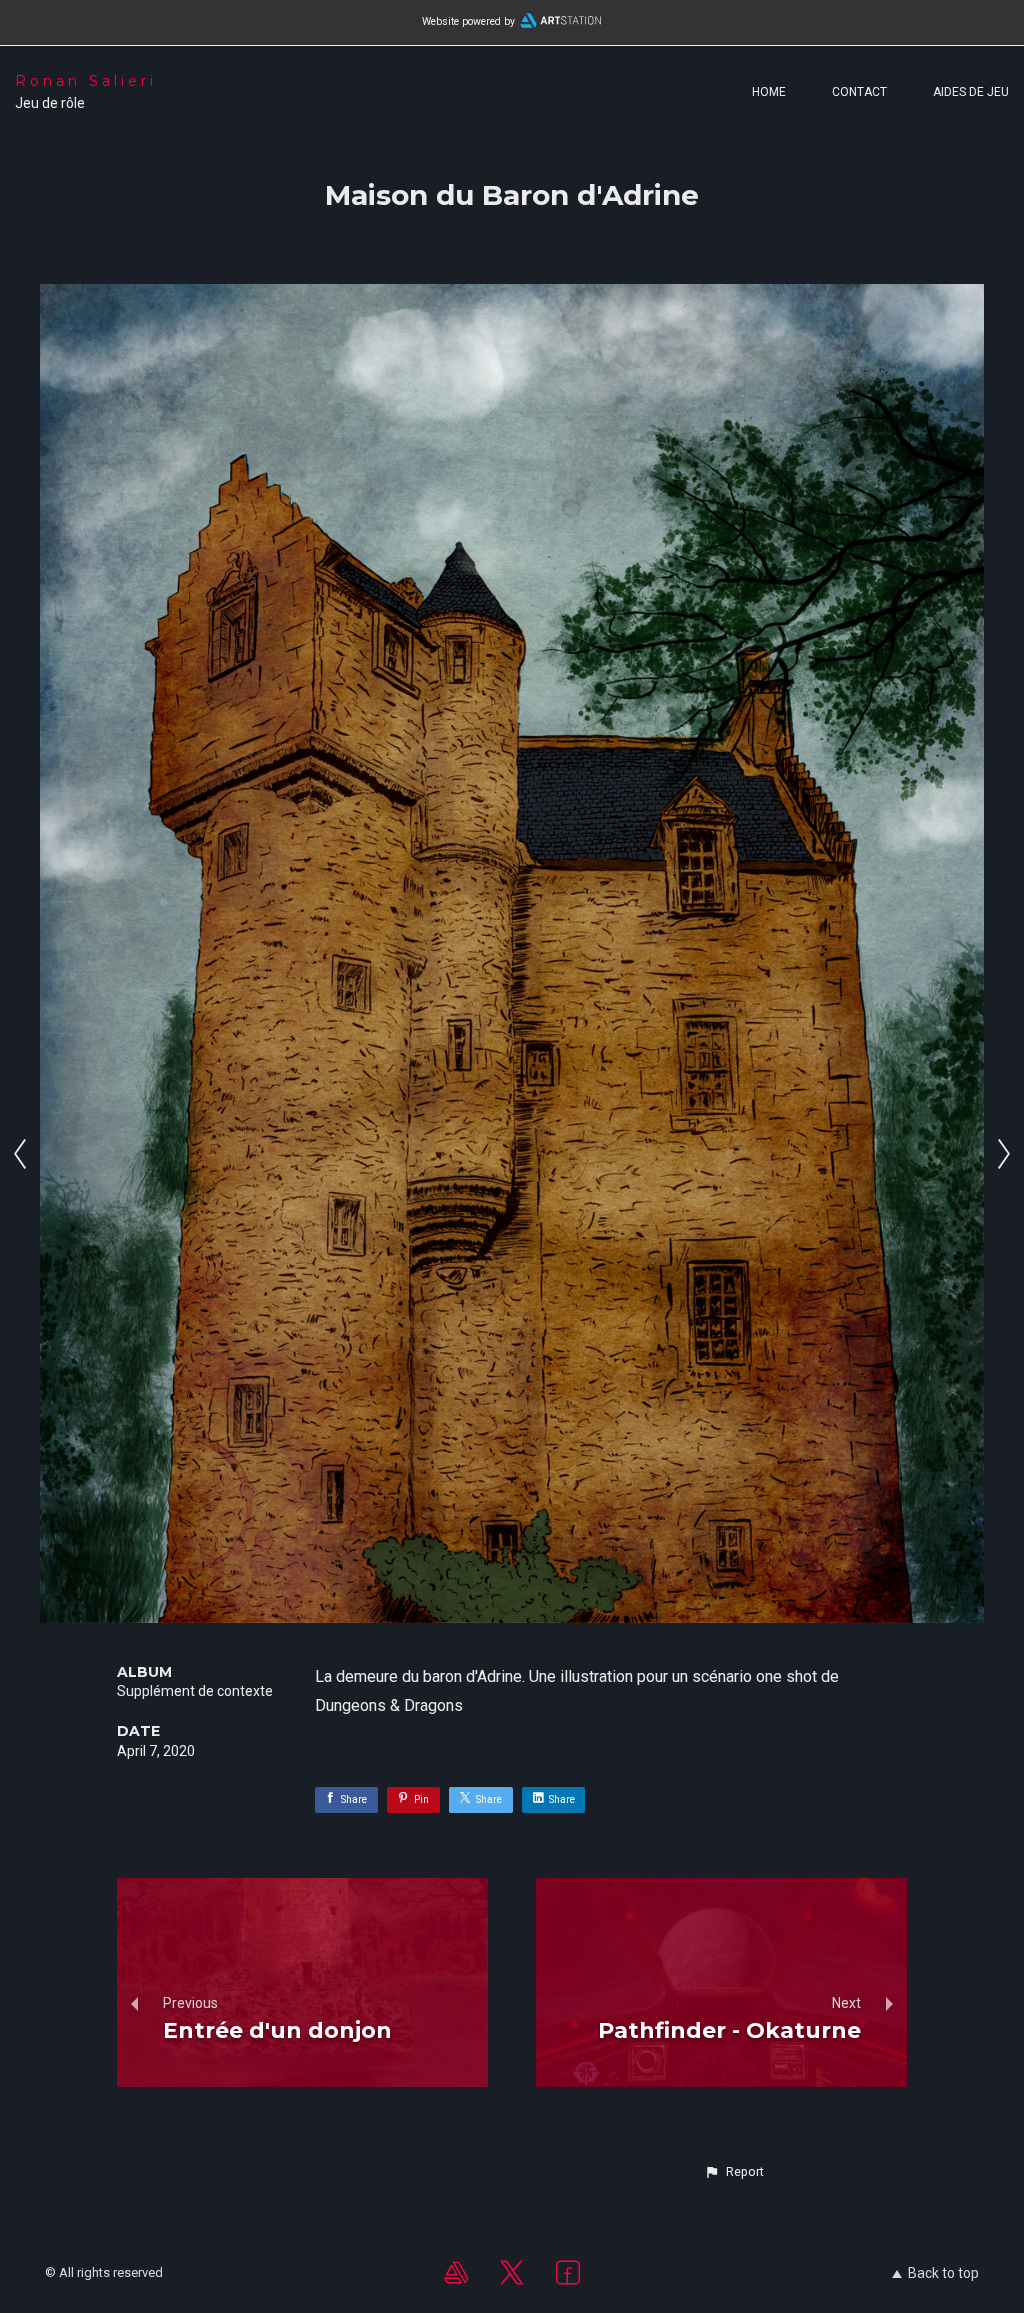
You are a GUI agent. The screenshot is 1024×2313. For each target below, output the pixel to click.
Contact (859, 92)
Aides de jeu (971, 92)
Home (769, 92)
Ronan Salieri (86, 81)
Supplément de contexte (195, 1691)
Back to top (943, 2273)
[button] (734, 2172)
